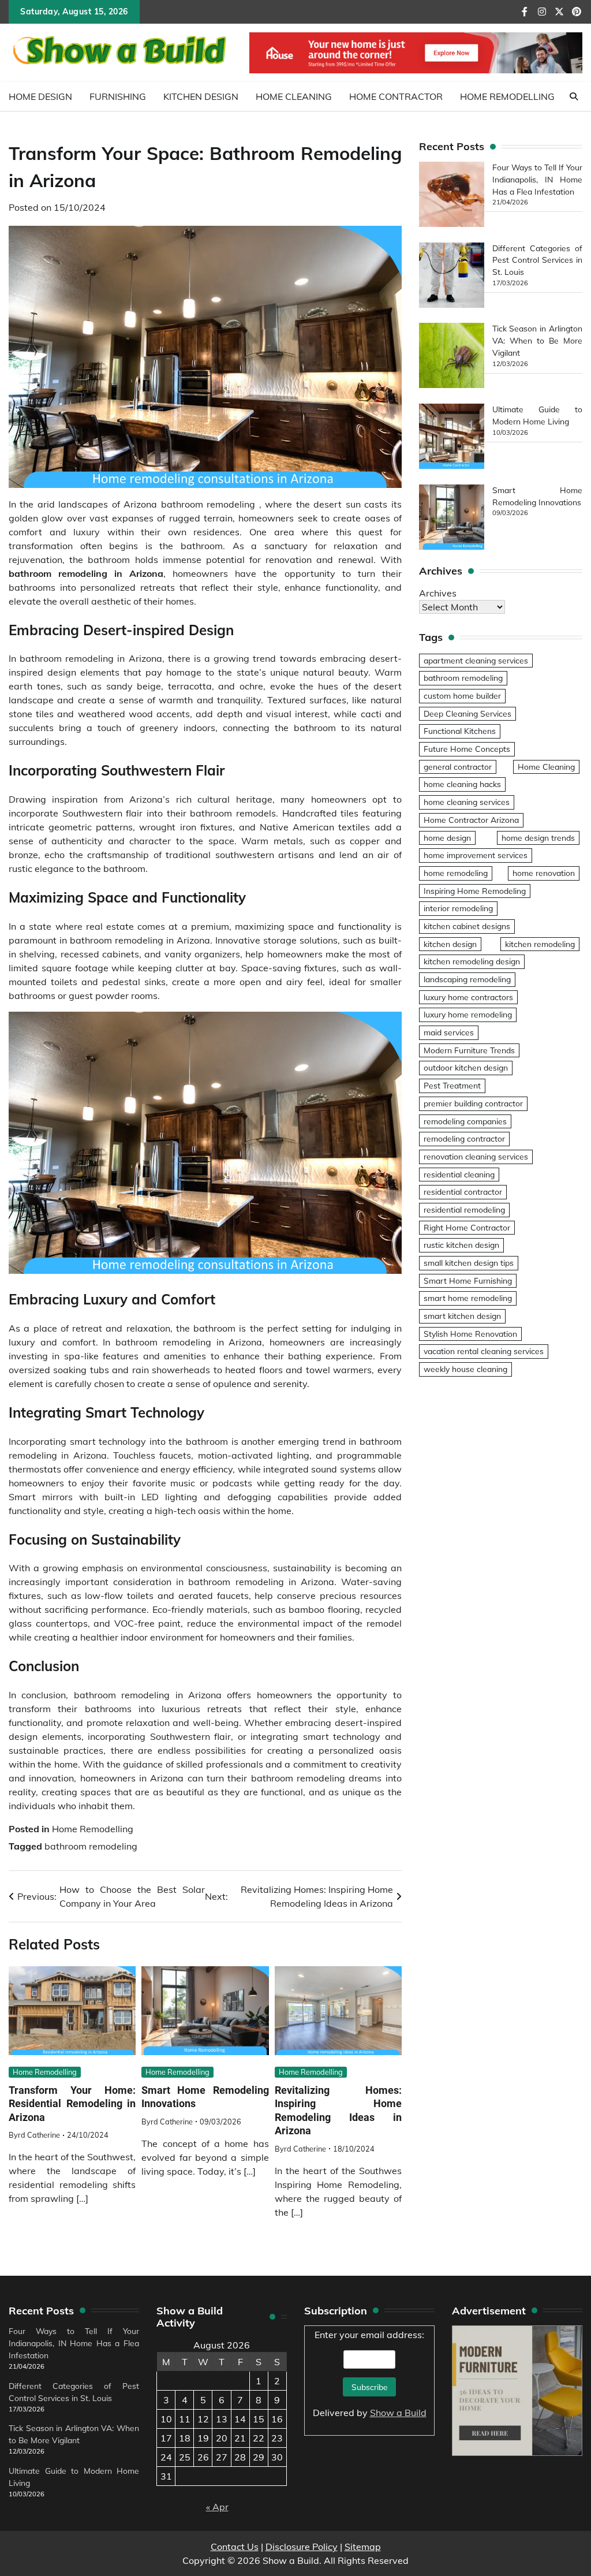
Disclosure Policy (302, 2547)
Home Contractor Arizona (471, 820)
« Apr (217, 2507)
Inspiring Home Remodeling (475, 891)
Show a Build (398, 2413)
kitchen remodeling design (472, 961)
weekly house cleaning (465, 1369)
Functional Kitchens (460, 731)
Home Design (40, 96)
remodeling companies (465, 1121)
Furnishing (118, 96)
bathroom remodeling (91, 1846)
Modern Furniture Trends (469, 1050)
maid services (449, 1032)
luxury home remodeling (468, 1014)
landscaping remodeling (467, 979)
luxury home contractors (468, 997)
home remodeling (456, 873)
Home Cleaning (294, 96)
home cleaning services (467, 802)
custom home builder (462, 696)
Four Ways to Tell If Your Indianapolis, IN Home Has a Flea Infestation (537, 179)
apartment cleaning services (476, 660)
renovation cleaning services (476, 1156)
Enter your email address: (370, 2374)
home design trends (538, 838)
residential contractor (463, 1192)
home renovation (544, 873)
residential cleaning (459, 1174)
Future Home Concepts (467, 749)
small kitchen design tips (469, 1263)
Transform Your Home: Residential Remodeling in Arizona (72, 2104)
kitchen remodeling (540, 944)
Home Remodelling (507, 96)
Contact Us (235, 2547)
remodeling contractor (464, 1138)
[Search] (574, 96)
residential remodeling (464, 1209)
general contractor (458, 767)
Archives (438, 593)
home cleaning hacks (462, 784)
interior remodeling (458, 908)
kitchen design (450, 944)
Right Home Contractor (467, 1227)
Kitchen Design (201, 96)
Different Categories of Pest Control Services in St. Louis (537, 260)
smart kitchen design (462, 1316)
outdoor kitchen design (466, 1067)
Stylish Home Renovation (470, 1334)
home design (447, 838)
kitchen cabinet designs (467, 926)
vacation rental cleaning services (484, 1351)
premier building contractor (473, 1103)
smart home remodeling (468, 1298)
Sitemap (363, 2547)
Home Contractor (396, 96)
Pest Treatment (452, 1085)
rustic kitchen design (461, 1245)
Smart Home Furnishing (468, 1280)
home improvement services (476, 855)
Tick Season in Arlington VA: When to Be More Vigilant (537, 340)
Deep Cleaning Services (467, 713)
